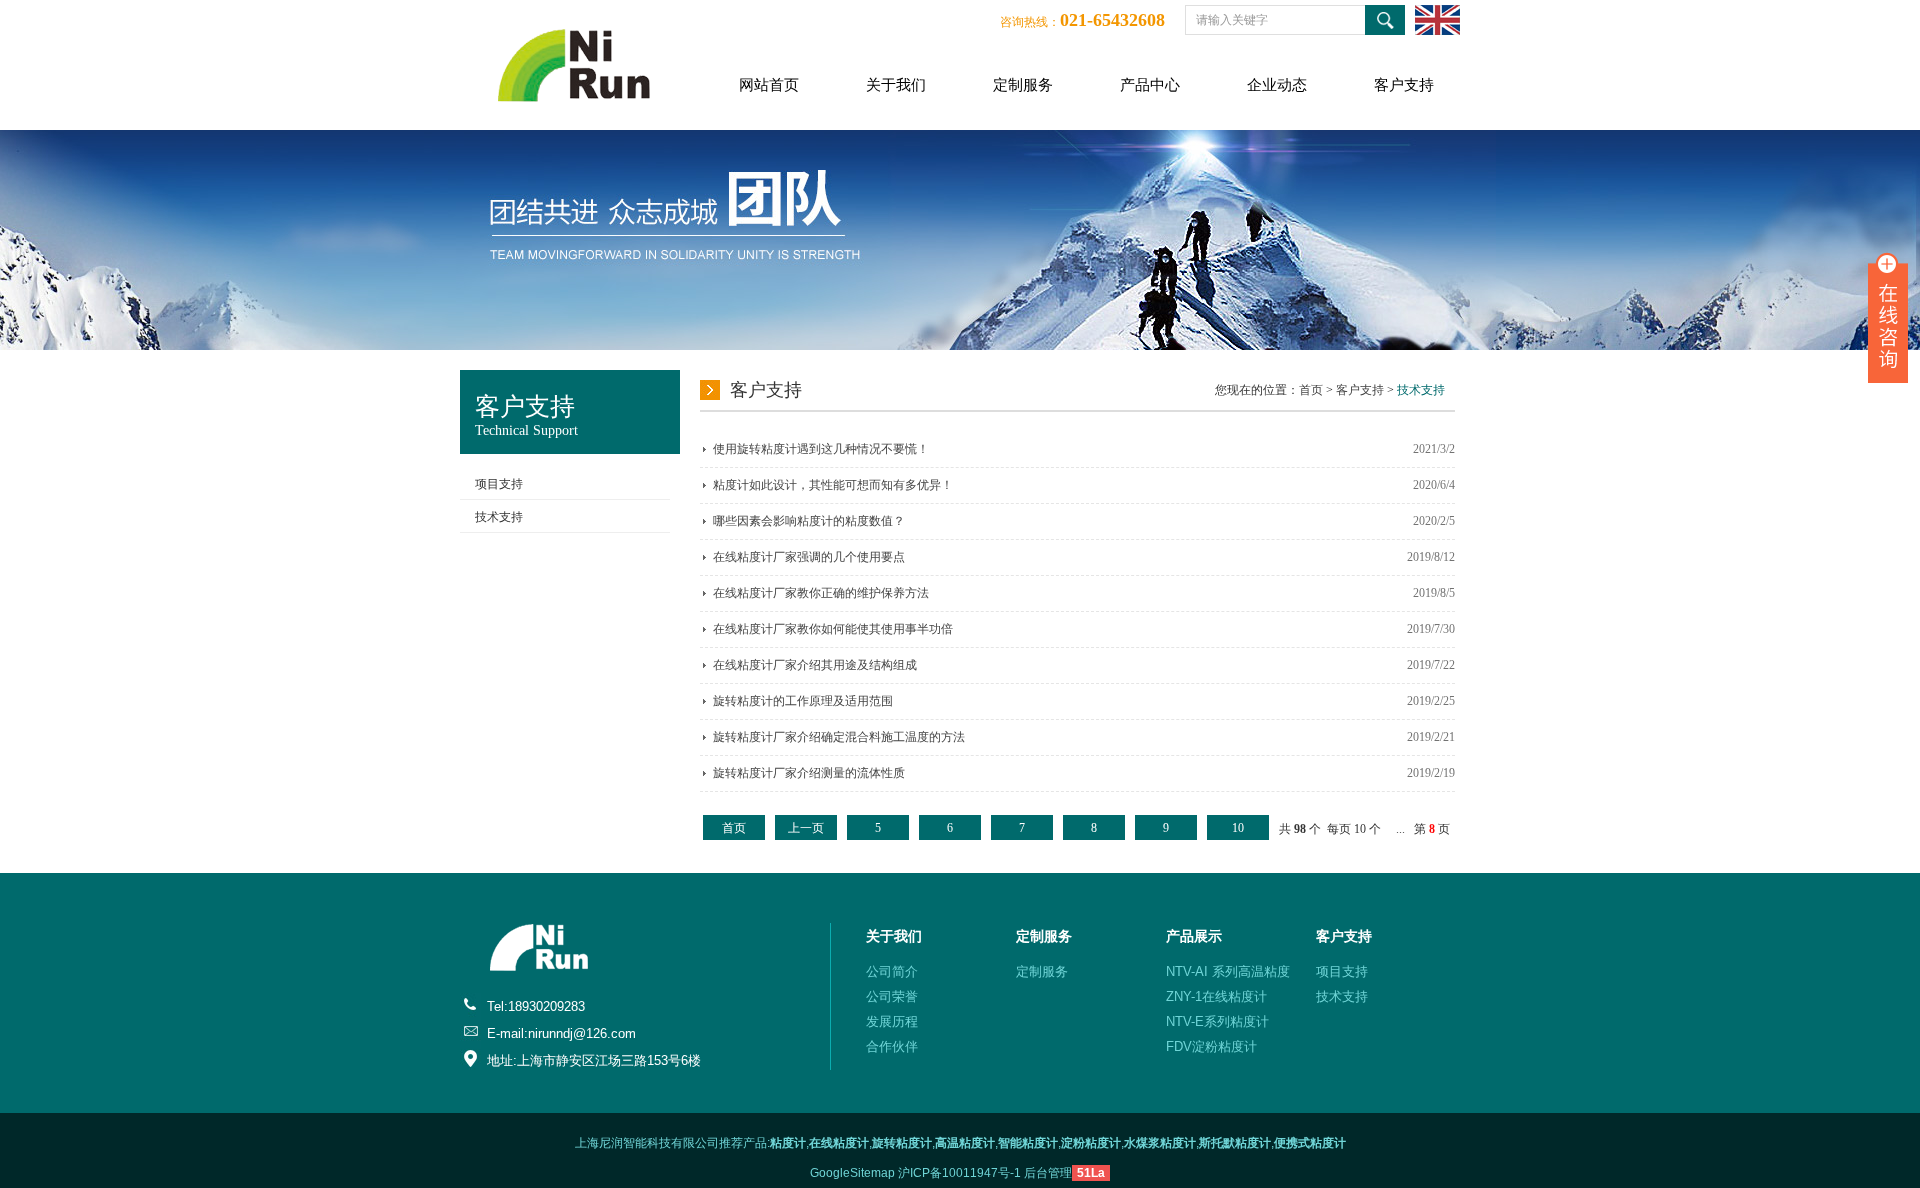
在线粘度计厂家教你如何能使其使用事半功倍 (833, 629)
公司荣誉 (892, 996)
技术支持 (499, 517)
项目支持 (499, 484)
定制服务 (1023, 85)
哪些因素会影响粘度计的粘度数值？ (809, 521)
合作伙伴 (892, 1046)
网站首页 (769, 85)
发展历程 (892, 1021)
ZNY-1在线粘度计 (1216, 996)
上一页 (806, 828)
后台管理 (1048, 1173)
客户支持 (1404, 85)
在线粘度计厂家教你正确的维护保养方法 (821, 593)
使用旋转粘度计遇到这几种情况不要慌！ (821, 449)
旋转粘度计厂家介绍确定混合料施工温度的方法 (839, 737)
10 (1238, 828)
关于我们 (896, 85)
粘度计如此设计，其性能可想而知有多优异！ (833, 485)
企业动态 (1277, 85)
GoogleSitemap (852, 1173)
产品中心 (1150, 85)
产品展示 (1194, 936)
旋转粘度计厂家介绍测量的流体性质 (809, 773)
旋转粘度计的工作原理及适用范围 (803, 701)
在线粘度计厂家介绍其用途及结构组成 (815, 665)
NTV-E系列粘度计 (1217, 1021)
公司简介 (892, 971)
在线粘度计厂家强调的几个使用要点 (809, 557)
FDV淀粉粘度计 (1211, 1046)
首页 (1311, 390)
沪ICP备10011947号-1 (959, 1173)
